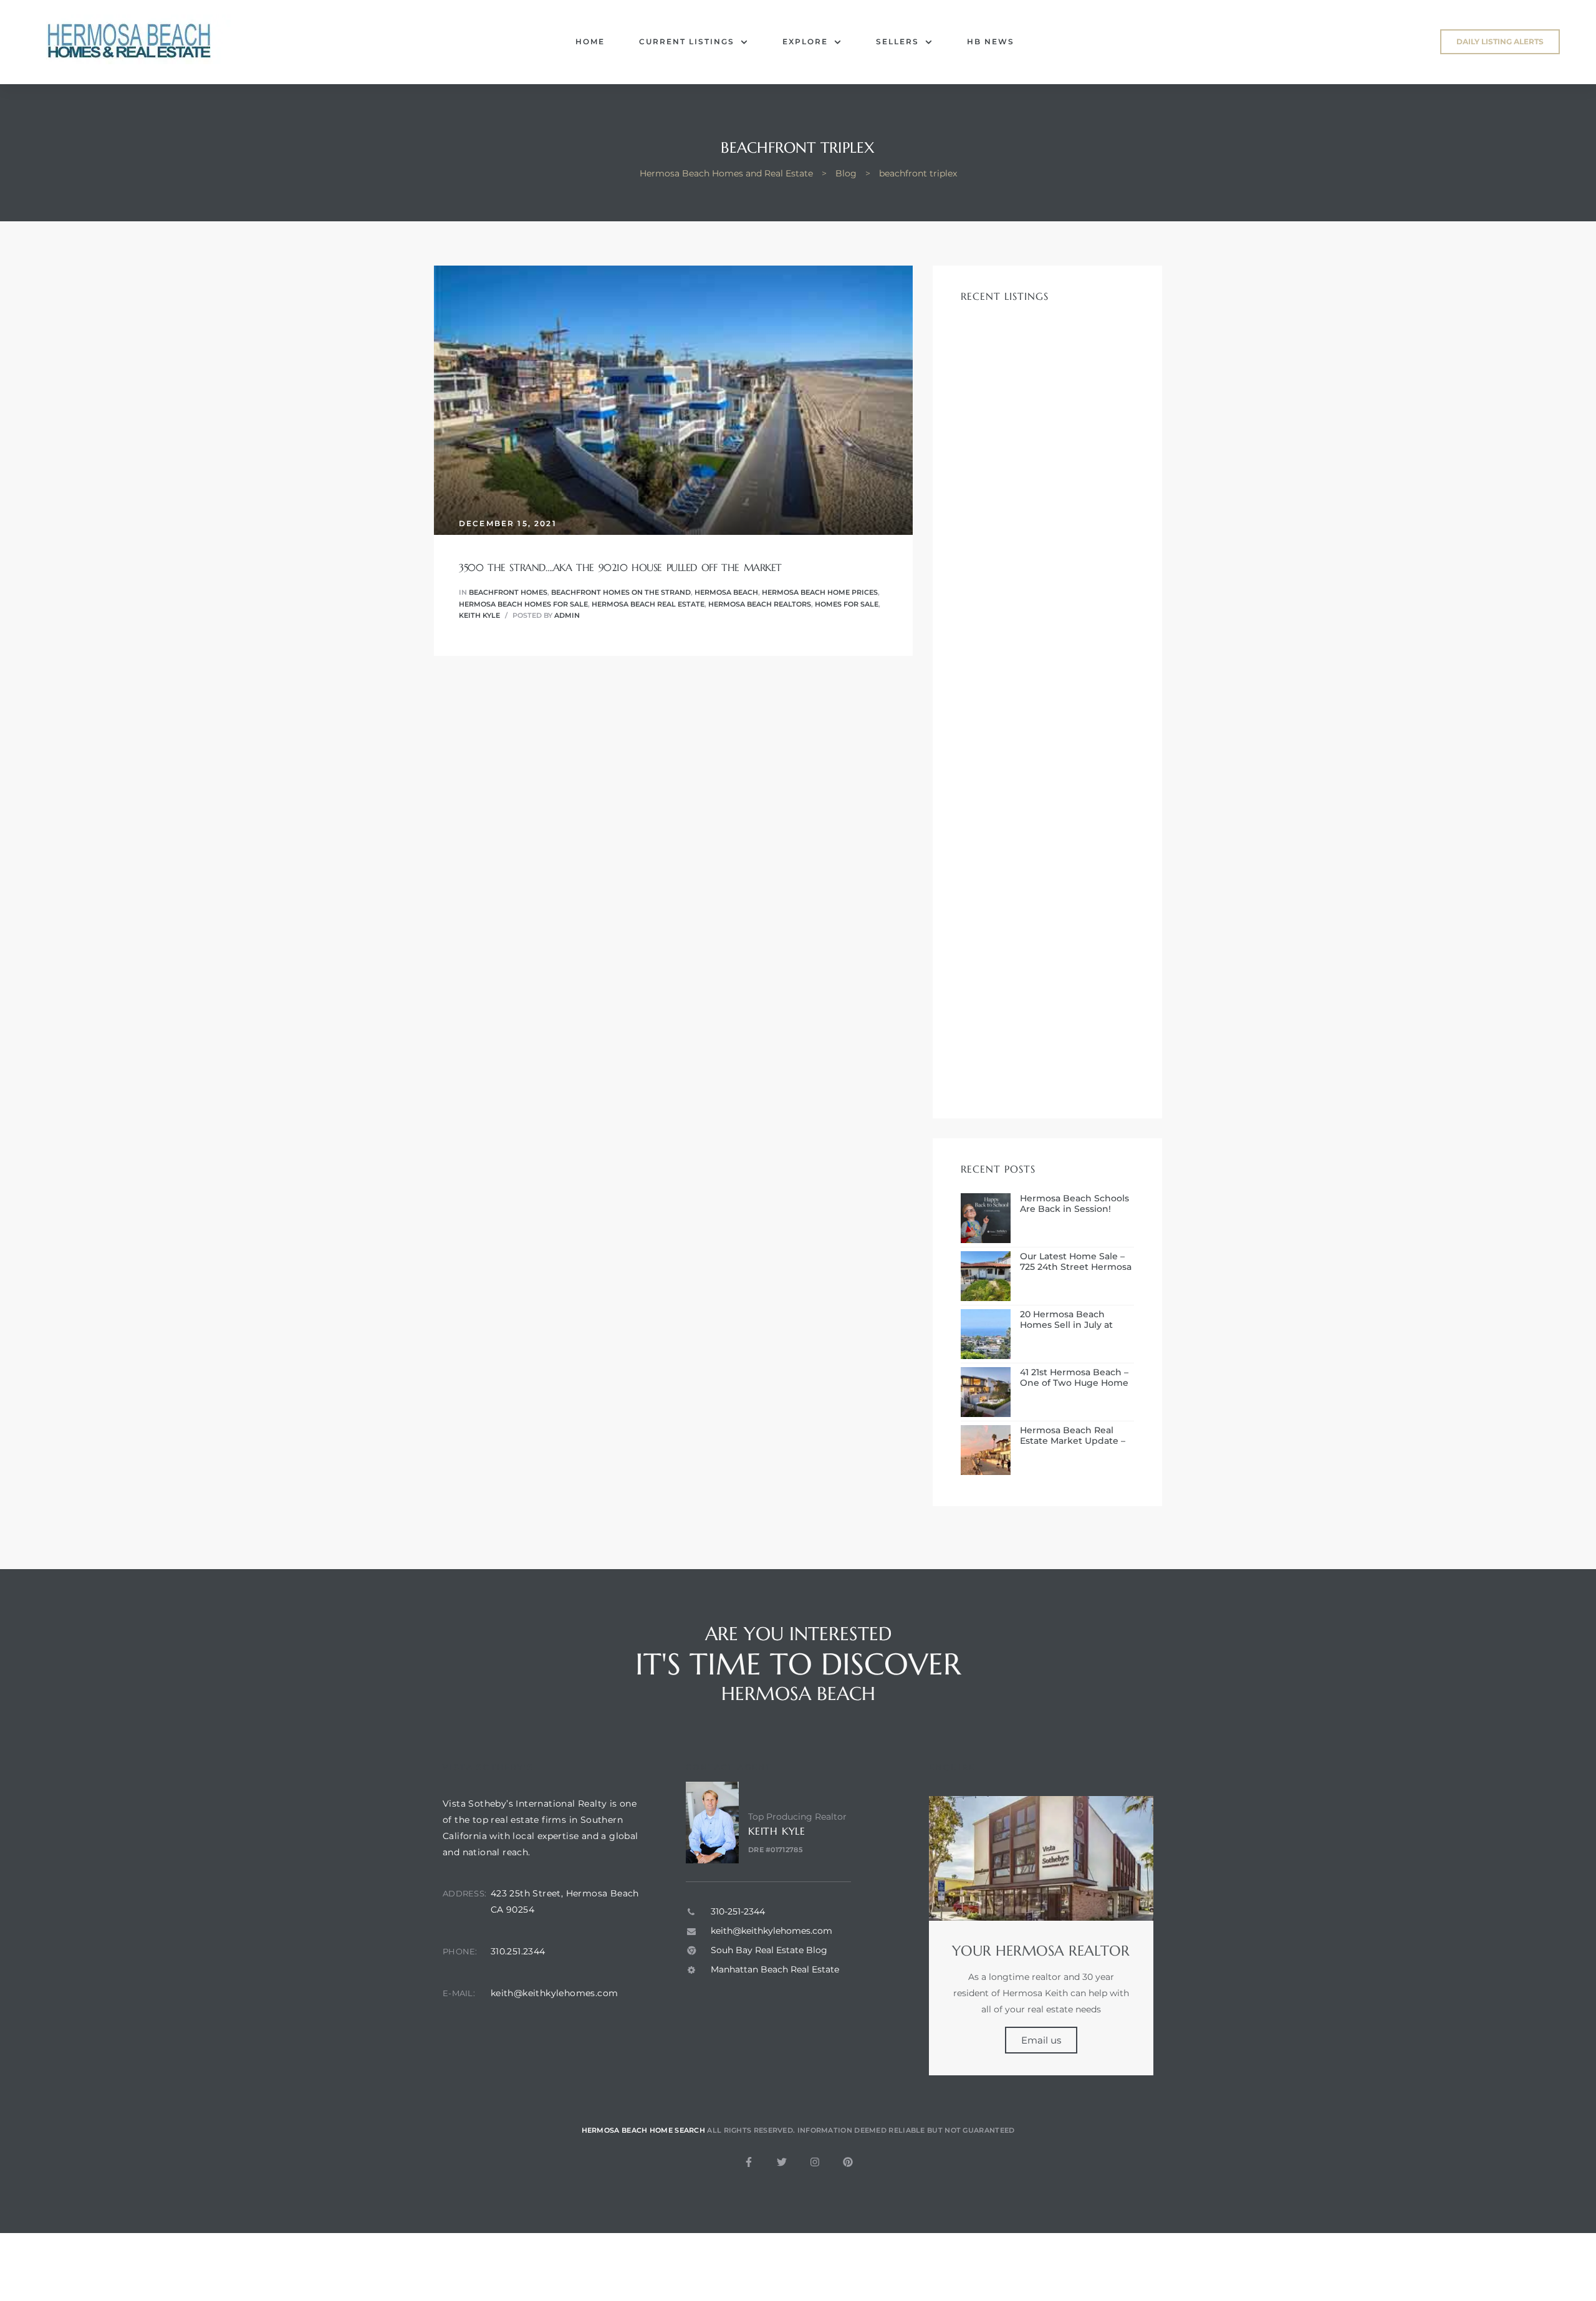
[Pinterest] (848, 2162)
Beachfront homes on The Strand (621, 592)
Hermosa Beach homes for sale (523, 604)
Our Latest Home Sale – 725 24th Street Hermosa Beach (1076, 1262)
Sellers (897, 41)
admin (567, 615)
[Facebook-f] (749, 2162)
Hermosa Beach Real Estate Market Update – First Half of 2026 (1073, 1436)
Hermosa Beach (726, 592)
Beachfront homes (508, 592)
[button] (1500, 42)
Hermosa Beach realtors (760, 604)
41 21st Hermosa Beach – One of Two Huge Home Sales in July (1074, 1378)
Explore (805, 41)
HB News (991, 41)
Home (590, 41)
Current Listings (687, 41)
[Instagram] (815, 2162)
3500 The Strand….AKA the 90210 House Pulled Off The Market (620, 567)
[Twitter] (782, 2162)
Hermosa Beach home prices (820, 592)
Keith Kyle (479, 615)
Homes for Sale (847, 604)
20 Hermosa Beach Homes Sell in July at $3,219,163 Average (1066, 1320)
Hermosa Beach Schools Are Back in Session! (1074, 1204)
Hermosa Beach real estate (648, 604)
